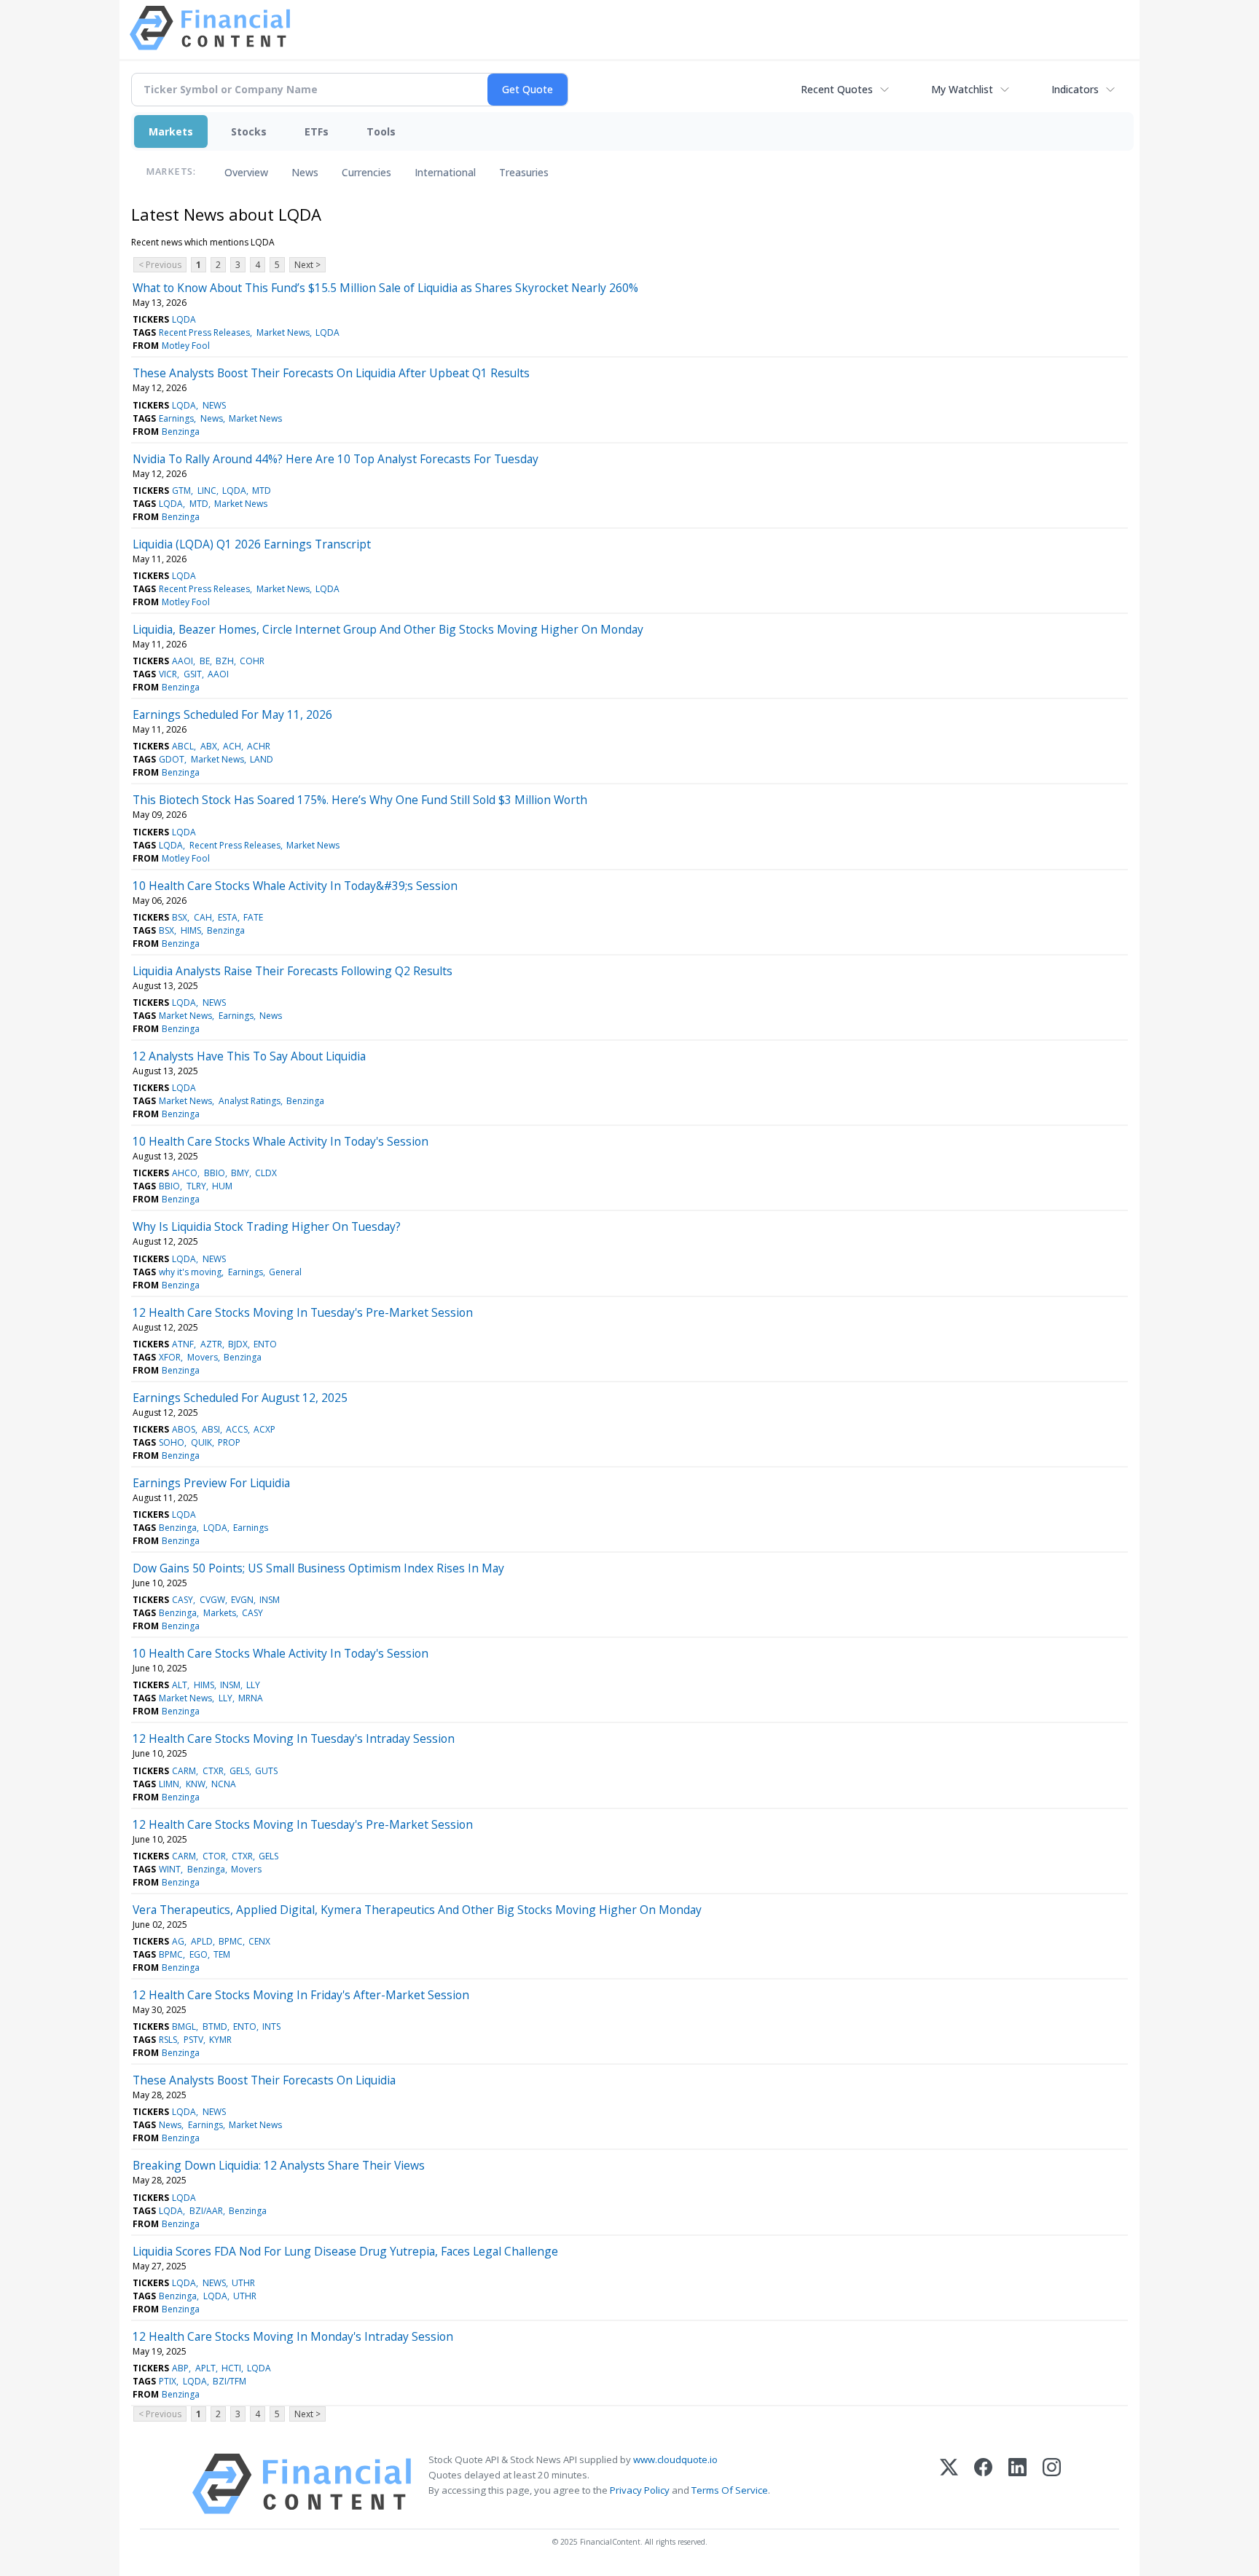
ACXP (264, 1429)
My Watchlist (962, 89)
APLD (202, 1941)
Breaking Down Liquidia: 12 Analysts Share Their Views (279, 2165)
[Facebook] (983, 2484)
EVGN (242, 1600)
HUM (222, 1186)
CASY (183, 1600)
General (285, 1272)
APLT (205, 2368)
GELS (239, 1771)
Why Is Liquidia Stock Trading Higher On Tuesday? (267, 1226)
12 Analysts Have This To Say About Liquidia (249, 1056)
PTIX (168, 2381)
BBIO (215, 1173)
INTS (271, 2026)
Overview (246, 172)
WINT (170, 1869)
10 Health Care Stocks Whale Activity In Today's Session (281, 1141)
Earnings (176, 418)
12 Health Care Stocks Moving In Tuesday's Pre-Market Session (303, 1312)
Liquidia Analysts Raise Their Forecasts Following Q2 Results (293, 971)
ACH (232, 746)
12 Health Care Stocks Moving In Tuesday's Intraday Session (294, 1738)
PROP (229, 1442)
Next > (307, 265)
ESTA (228, 917)
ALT (180, 1685)
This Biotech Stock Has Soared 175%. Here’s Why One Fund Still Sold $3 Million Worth (360, 800)
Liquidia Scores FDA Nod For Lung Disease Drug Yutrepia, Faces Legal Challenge (345, 2251)
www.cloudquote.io (675, 2459)
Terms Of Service (730, 2490)
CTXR (213, 1771)
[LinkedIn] (1017, 2484)
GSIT (193, 674)
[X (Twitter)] (949, 2484)
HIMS (191, 930)
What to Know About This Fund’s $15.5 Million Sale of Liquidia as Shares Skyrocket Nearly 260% (385, 288)
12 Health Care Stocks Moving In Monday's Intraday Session (293, 2336)
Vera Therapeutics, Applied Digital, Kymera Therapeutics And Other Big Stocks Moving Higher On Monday (417, 1910)
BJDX (238, 1344)
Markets (171, 131)
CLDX (266, 1173)
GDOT (172, 759)
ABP (180, 2368)
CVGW (212, 1600)
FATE (253, 917)
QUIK (201, 1442)
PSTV (193, 2040)
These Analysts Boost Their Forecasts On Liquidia (264, 2080)
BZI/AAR (206, 2211)
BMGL (184, 2026)
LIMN (169, 1784)
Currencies (366, 172)
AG (178, 1941)
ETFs (317, 131)
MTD (262, 491)
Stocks (249, 131)
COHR (252, 661)
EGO (199, 1954)
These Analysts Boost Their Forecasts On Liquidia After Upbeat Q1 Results (331, 373)
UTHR (243, 2283)
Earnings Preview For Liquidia (211, 1483)
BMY (240, 1173)
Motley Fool (186, 346)
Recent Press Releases (204, 332)
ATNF (183, 1344)
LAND (262, 759)
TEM (222, 1954)
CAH (203, 917)
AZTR (211, 1344)
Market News (283, 332)
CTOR (214, 1856)
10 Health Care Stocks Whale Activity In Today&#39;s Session (295, 886)
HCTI (231, 2368)
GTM (181, 491)
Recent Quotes (837, 89)
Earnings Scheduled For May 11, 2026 (232, 714)
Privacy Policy (640, 2490)
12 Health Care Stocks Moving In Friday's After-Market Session (301, 1995)
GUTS (266, 1771)
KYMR (220, 2040)
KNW (196, 1784)
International (445, 172)
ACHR (259, 746)
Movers (203, 1357)
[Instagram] (1052, 2484)
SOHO (172, 1442)
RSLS (168, 2040)
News (305, 172)
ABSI (211, 1429)
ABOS (184, 1429)
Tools (381, 131)
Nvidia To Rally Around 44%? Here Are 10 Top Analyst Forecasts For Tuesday (336, 459)
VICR (168, 674)
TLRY (196, 1186)
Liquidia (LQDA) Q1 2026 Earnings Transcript (252, 544)
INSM (270, 1600)
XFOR (170, 1357)
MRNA (251, 1698)
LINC (207, 491)
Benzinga (181, 432)
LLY (253, 1685)
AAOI (183, 661)
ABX (209, 746)
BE (205, 661)
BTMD (215, 2026)
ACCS (237, 1429)
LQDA (184, 319)
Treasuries (524, 172)
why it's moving (190, 1272)
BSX (180, 917)
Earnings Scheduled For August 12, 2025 (240, 1398)
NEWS (214, 405)
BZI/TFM (230, 2381)
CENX (259, 1941)
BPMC (231, 1941)
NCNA (224, 1784)
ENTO (265, 1344)
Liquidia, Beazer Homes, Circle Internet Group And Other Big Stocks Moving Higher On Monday (388, 629)
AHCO (185, 1173)
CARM (184, 1771)
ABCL (183, 746)
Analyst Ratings (250, 1101)
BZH (225, 661)
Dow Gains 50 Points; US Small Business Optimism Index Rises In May (318, 1568)
